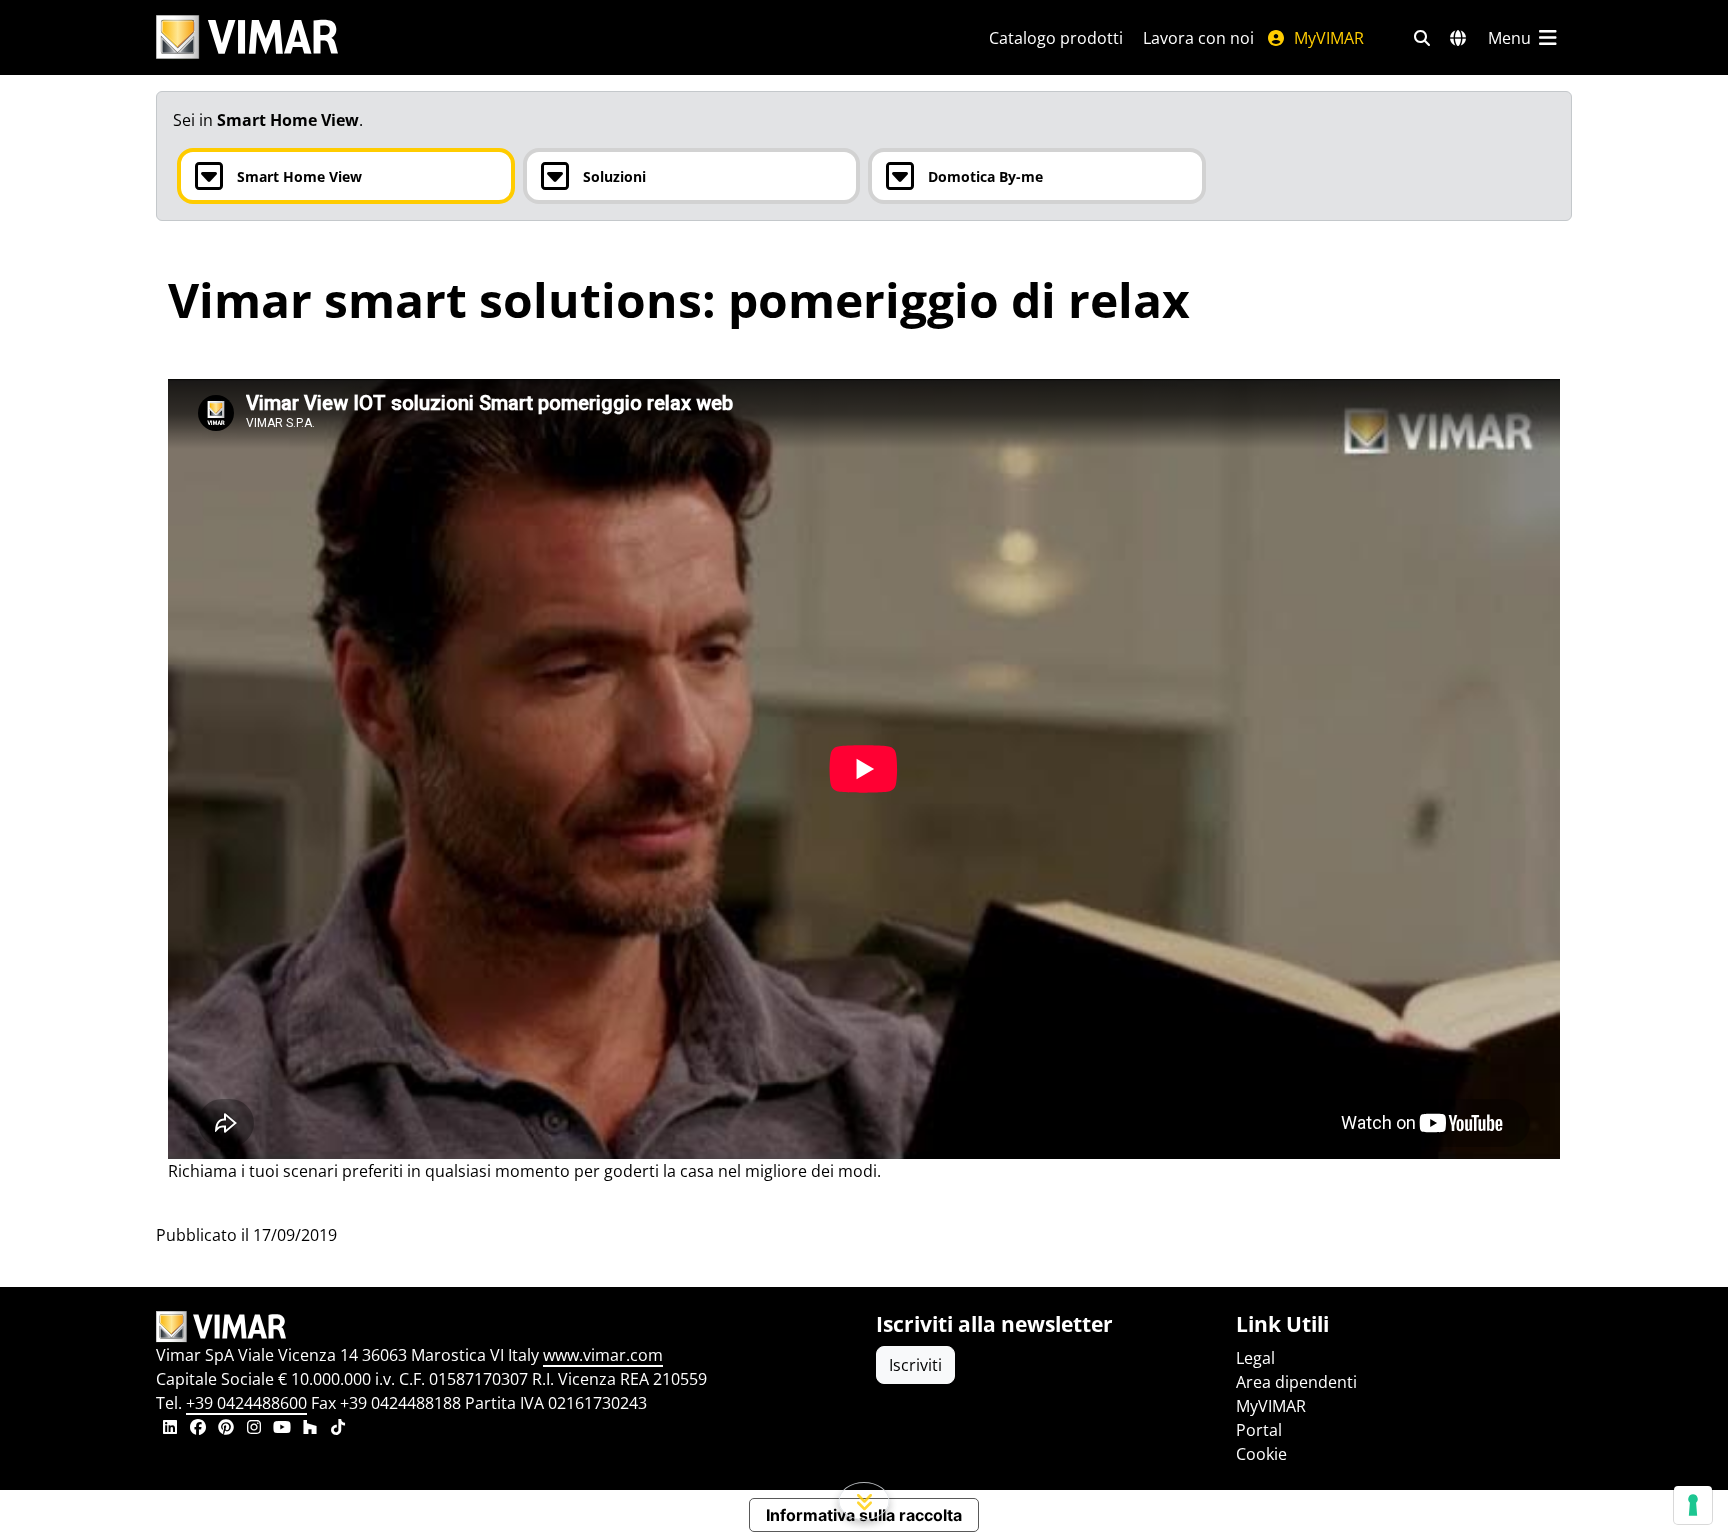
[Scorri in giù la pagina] (864, 1501)
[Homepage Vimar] (247, 37)
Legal (1255, 1358)
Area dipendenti (1296, 1382)
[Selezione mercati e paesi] (1458, 38)
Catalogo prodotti (1056, 38)
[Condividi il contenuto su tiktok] (338, 1429)
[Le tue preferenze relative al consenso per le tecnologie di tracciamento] (1693, 1505)
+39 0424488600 (246, 1403)
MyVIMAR (1327, 38)
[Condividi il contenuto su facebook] (198, 1429)
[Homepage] (504, 1327)
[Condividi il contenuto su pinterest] (226, 1429)
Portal (1259, 1430)
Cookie (1261, 1454)
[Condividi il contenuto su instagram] (254, 1429)
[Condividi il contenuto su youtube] (282, 1429)
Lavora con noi (1198, 38)
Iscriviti (915, 1365)
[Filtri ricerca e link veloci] (1422, 38)
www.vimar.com (603, 1355)
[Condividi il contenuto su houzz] (310, 1429)
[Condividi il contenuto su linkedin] (170, 1429)
